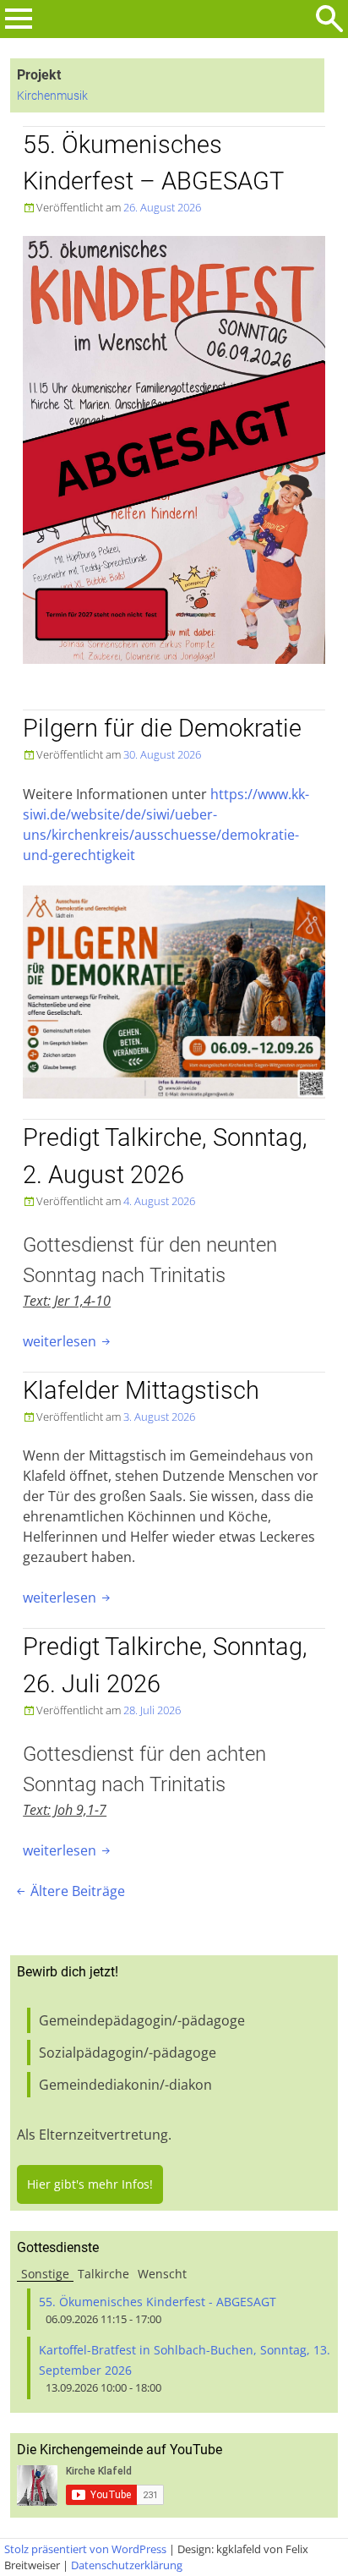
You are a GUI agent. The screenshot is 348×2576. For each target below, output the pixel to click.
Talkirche (103, 2274)
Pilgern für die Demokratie (162, 728)
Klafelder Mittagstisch (141, 1390)
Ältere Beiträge (69, 1891)
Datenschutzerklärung (127, 2565)
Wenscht (162, 2274)
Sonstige (45, 2274)
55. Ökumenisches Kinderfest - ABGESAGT (158, 2302)
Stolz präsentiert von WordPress (85, 2549)
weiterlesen (68, 1341)
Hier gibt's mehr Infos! (90, 2184)
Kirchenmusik (52, 96)
